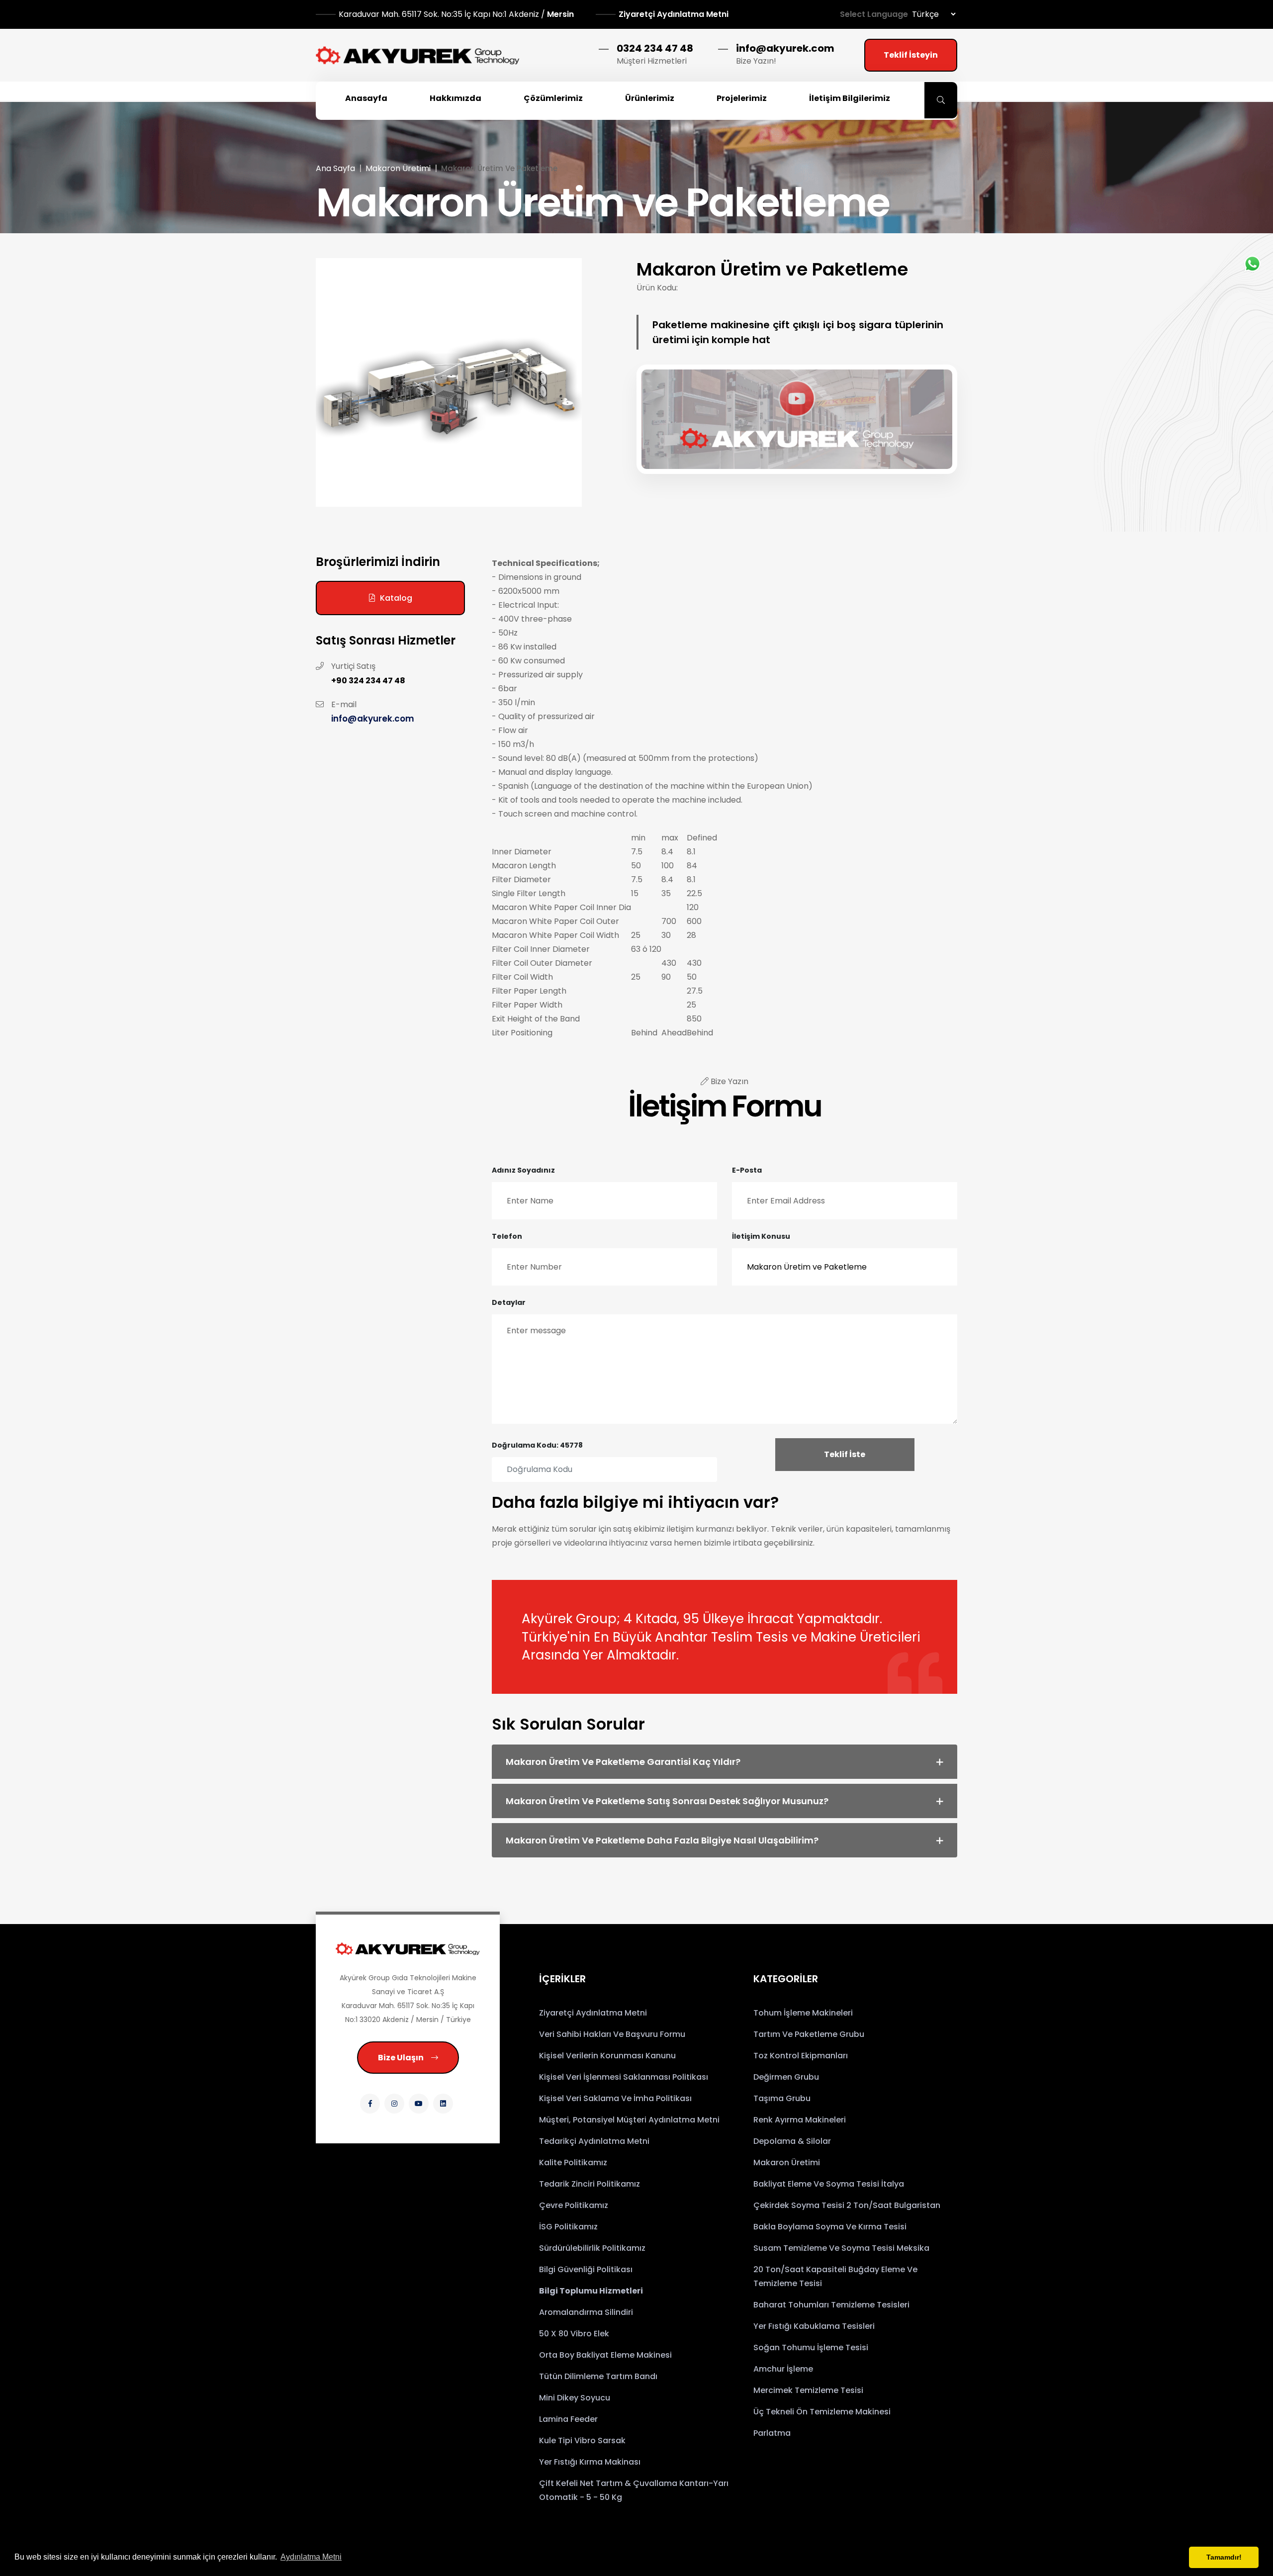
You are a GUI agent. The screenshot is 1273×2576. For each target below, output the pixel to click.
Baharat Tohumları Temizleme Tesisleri (831, 2305)
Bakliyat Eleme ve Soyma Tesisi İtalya (829, 2184)
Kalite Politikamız (573, 2162)
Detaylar (509, 1302)
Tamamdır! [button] (1224, 2557)
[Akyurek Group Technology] (408, 1949)
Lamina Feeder (568, 2419)
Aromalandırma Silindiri (586, 2312)
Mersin (457, 14)
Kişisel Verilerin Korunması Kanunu (607, 2056)
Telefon (507, 1236)
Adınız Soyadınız (523, 1170)
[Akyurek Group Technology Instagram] (394, 2104)
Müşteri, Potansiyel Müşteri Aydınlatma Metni (629, 2120)
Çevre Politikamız (574, 2205)
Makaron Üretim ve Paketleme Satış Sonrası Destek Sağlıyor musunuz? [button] (667, 1801)
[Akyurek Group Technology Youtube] (419, 2104)
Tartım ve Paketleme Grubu (809, 2034)
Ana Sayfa (335, 168)
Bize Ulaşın (401, 2058)
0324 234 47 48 (655, 48)
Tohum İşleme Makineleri (803, 2013)
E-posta (747, 1170)
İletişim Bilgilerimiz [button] (850, 98)
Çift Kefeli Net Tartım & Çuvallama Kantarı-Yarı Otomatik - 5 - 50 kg (634, 2490)
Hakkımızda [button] (455, 98)
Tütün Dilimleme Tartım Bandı (598, 2376)
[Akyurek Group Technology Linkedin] (443, 2104)
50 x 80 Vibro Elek (574, 2334)
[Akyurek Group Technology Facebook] (370, 2104)
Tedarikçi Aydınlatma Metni (594, 2141)
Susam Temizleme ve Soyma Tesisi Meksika (841, 2248)
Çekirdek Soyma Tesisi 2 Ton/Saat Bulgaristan (847, 2205)
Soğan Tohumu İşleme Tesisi (811, 2347)
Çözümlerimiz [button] (553, 98)
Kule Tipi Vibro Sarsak (582, 2440)
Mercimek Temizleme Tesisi (808, 2390)
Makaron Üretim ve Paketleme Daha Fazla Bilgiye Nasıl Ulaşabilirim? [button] (662, 1840)
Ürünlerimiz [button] (650, 98)
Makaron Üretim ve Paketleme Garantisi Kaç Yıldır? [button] (623, 1762)
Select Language (874, 14)
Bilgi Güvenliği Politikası (586, 2269)
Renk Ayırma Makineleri (800, 2120)
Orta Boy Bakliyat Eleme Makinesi (605, 2355)
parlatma (772, 2433)
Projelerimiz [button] (742, 98)
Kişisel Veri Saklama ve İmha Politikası (615, 2098)
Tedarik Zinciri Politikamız (590, 2184)
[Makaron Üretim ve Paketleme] (449, 382)
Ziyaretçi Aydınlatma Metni (674, 14)
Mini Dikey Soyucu (575, 2398)
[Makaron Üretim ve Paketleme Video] (797, 417)
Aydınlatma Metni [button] (311, 2557)
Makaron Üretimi (398, 168)
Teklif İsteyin (911, 55)
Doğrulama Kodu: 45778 (537, 1445)
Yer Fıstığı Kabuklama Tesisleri (814, 2326)
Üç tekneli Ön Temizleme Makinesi (822, 2412)
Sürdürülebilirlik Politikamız (592, 2248)
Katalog (396, 598)
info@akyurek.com (785, 48)
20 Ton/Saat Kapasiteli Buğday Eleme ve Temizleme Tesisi (835, 2276)
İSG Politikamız (568, 2227)
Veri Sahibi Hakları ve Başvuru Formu (612, 2034)
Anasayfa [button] (366, 98)
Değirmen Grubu (786, 2077)
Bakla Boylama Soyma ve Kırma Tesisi (830, 2227)
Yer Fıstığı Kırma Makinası (590, 2462)
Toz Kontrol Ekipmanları (801, 2056)
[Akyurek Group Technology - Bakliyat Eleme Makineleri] (418, 55)
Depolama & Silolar (792, 2141)
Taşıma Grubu (782, 2098)
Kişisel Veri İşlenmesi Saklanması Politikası (624, 2077)
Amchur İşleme (783, 2369)
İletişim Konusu (761, 1236)
